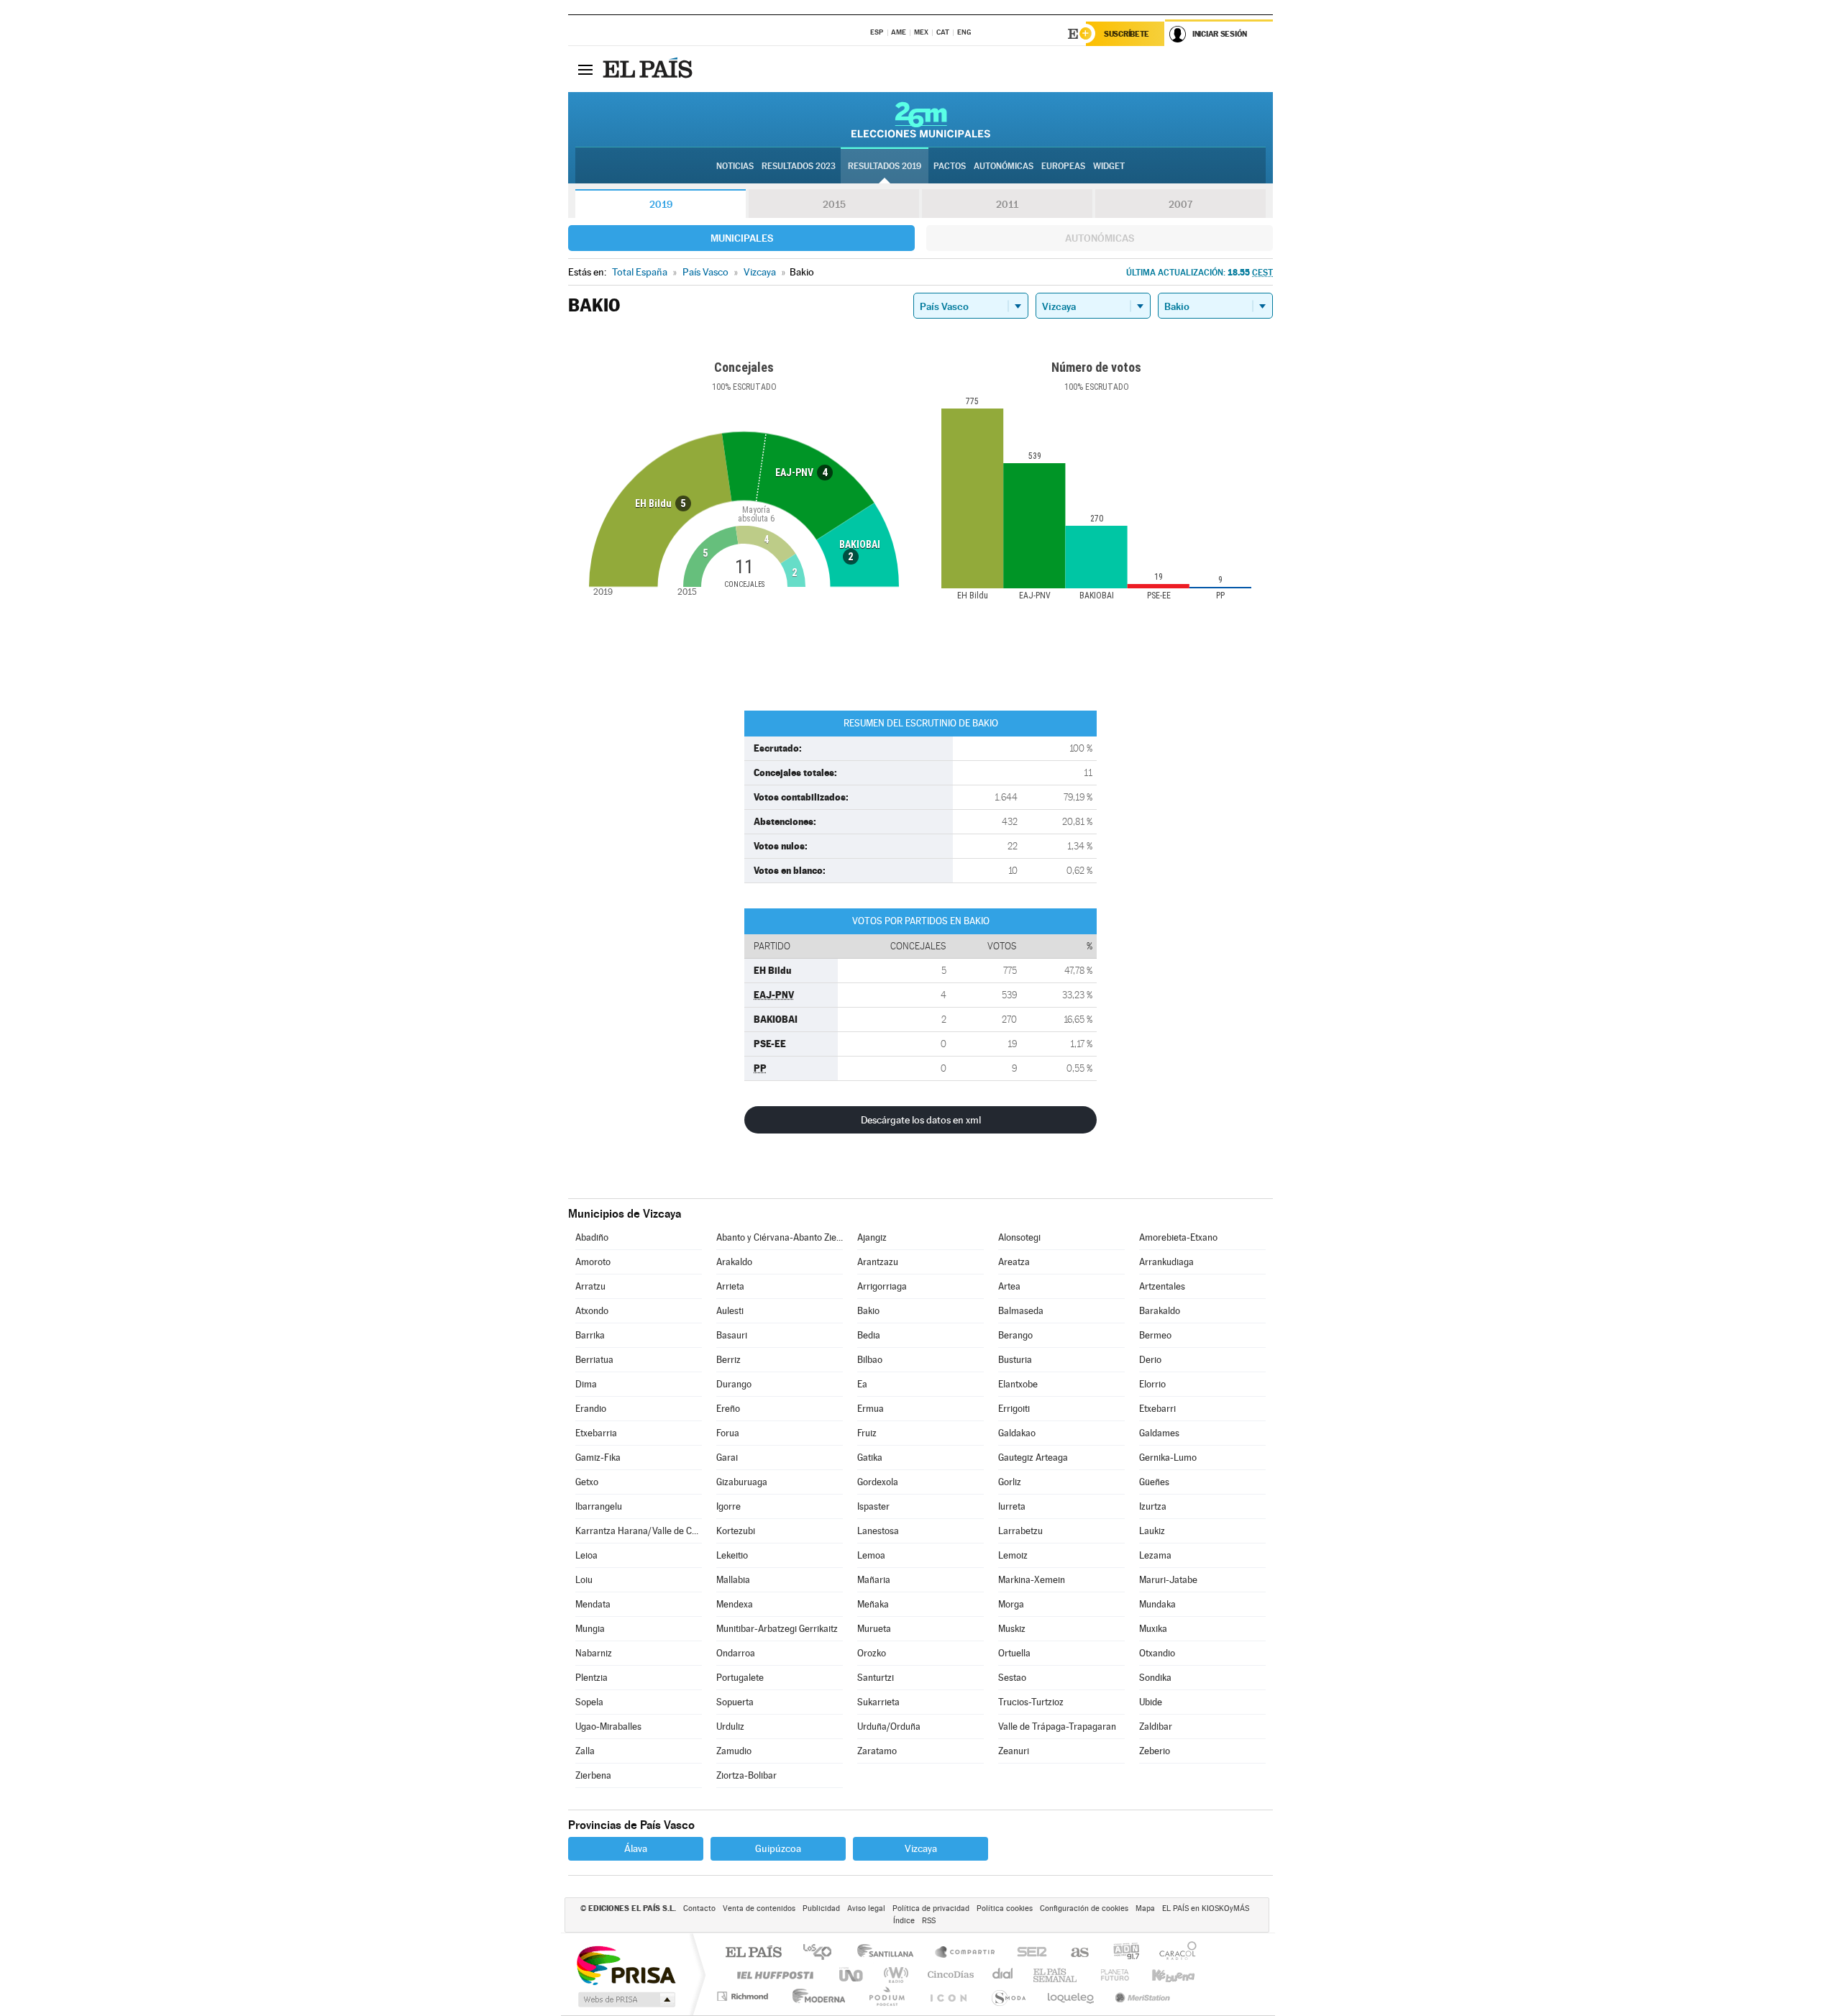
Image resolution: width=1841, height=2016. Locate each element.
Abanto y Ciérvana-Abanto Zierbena (780, 1237)
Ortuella (1014, 1653)
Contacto (699, 1908)
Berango (1015, 1335)
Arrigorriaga (882, 1286)
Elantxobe (1018, 1384)
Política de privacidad (931, 1908)
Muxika (1153, 1629)
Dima (586, 1384)
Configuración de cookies (1084, 1908)
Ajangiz (872, 1237)
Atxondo (592, 1311)
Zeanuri (1014, 1751)
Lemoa (871, 1555)
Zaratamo (877, 1751)
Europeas (1063, 166)
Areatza (1014, 1262)
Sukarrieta (878, 1702)
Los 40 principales (822, 1953)
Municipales (742, 238)
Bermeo (1155, 1335)
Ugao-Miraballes (608, 1727)
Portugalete (740, 1678)
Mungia (590, 1629)
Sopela (589, 1702)
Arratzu (590, 1286)
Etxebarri (1157, 1409)
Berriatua (594, 1360)
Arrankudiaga (1166, 1262)
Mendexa (735, 1604)
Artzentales (1162, 1286)
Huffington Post (772, 1975)
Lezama (1155, 1555)
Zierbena (593, 1775)
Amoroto (593, 1262)
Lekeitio (732, 1555)
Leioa (586, 1555)
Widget (1109, 166)
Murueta (874, 1629)
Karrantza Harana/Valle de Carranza (639, 1531)
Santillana (890, 1953)
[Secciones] (585, 69)
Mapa (1145, 1908)
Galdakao (1017, 1433)
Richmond (744, 1996)
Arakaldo (734, 1262)
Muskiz (1012, 1629)
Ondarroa (736, 1653)
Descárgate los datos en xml (921, 1120)
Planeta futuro (1109, 1975)
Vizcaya (921, 1848)
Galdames (1159, 1433)
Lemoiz (1013, 1555)
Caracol (1174, 1953)
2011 (1007, 204)
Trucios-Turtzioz (1031, 1702)
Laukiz (1152, 1531)
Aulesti (730, 1311)
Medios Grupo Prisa (625, 1999)
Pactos (950, 166)
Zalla (585, 1751)
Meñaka (873, 1604)
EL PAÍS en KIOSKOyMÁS (1206, 1908)
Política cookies (1005, 1908)
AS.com (1073, 1953)
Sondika (1155, 1678)
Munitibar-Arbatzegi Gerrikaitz (777, 1629)
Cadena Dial (1003, 1975)
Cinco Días (949, 1975)
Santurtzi (876, 1678)
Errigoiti (1014, 1409)
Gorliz (1010, 1482)
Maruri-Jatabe (1168, 1580)
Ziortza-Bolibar (746, 1775)
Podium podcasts (886, 1996)
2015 (834, 204)
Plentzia (591, 1678)
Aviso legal (866, 1908)
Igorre (728, 1506)
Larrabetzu (1020, 1531)
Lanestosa (878, 1531)
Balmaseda (1021, 1311)
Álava (636, 1848)
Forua (728, 1433)
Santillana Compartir (966, 1953)
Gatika (870, 1458)
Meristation (1141, 1996)
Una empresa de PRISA (626, 1965)
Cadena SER (1028, 1953)
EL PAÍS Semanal (1056, 1975)
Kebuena (1161, 1975)
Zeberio (1155, 1751)
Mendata (593, 1604)
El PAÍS (753, 1953)
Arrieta (730, 1286)
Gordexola (878, 1482)
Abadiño (592, 1237)
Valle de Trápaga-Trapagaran (1057, 1727)
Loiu (584, 1580)
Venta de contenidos (759, 1908)
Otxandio (1157, 1653)
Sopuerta (735, 1702)
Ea (862, 1384)
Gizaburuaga (742, 1482)
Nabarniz (594, 1653)
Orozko (872, 1653)
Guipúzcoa (778, 1848)
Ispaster (873, 1506)
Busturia (1015, 1360)
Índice (904, 1921)
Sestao (1012, 1678)
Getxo (587, 1482)
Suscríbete (1127, 34)
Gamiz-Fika (598, 1458)
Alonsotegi (1019, 1237)
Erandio (591, 1409)
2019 (661, 204)
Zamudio (734, 1751)
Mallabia (733, 1580)
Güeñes (1154, 1482)
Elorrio (1152, 1384)
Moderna (815, 1996)
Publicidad (821, 1908)
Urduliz (730, 1727)
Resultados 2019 (885, 166)
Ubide (1151, 1702)
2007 (1180, 204)
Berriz (728, 1360)
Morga (1011, 1604)
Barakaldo (1160, 1311)
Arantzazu (878, 1262)
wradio (894, 1975)
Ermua (871, 1409)
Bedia (869, 1335)
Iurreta (1012, 1506)
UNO (852, 1975)
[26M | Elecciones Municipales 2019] (921, 119)
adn (1121, 1953)
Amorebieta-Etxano (1178, 1237)
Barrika (590, 1335)
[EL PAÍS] (649, 69)
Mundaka (1157, 1604)
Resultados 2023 (799, 166)
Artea (1009, 1286)
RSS (929, 1921)
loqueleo (1072, 1996)
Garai (727, 1458)
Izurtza (1153, 1506)
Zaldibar (1156, 1727)
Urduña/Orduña (889, 1727)
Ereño (728, 1409)
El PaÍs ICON (948, 1996)
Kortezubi (736, 1531)
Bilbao (870, 1360)
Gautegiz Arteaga (1033, 1458)
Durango (734, 1384)
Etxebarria (596, 1433)
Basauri (732, 1335)
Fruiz (867, 1433)
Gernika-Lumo (1168, 1458)
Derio (1150, 1360)
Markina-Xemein (1032, 1580)
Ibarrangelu (599, 1506)
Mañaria (874, 1580)
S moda (1008, 1996)
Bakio (868, 1311)
